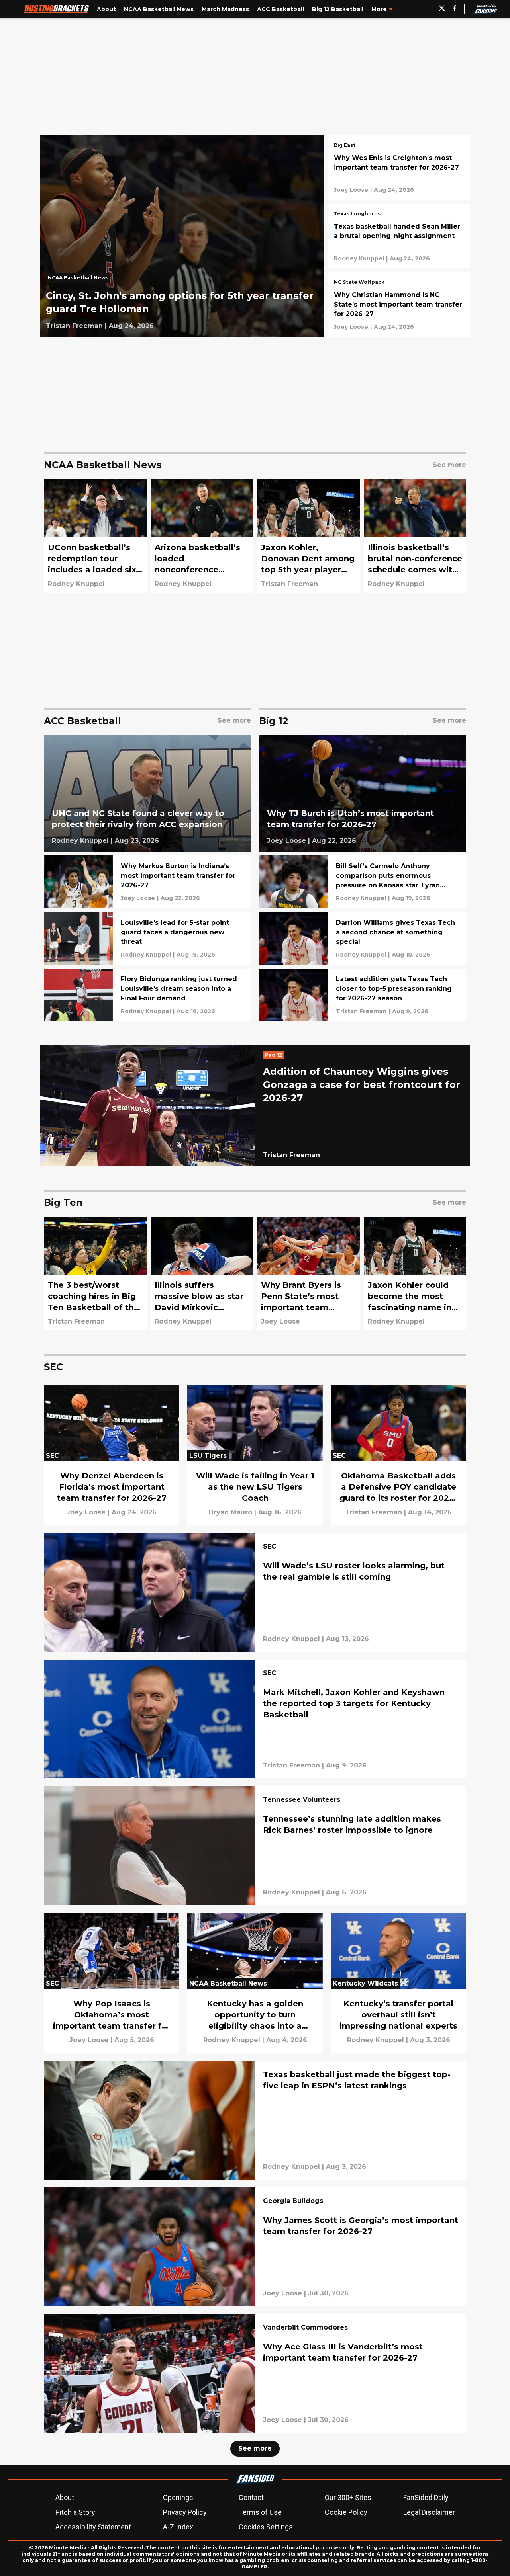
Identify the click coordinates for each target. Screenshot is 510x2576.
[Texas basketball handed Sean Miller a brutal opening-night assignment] (399, 236)
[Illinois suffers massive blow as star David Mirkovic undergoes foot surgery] (202, 1274)
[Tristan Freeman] (74, 326)
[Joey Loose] (351, 190)
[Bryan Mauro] (230, 1512)
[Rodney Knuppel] (359, 258)
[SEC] (270, 1547)
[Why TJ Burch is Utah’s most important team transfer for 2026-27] (363, 794)
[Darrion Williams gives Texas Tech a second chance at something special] (363, 938)
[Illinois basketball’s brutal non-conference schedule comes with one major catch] (415, 536)
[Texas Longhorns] (357, 215)
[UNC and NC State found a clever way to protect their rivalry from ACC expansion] (147, 794)
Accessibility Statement (93, 2527)
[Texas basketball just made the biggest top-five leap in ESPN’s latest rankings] (255, 2120)
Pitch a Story (75, 2512)
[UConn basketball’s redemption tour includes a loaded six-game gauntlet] (95, 536)
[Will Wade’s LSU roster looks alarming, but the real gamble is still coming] (255, 1592)
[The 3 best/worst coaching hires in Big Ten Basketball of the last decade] (95, 1274)
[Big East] (345, 146)
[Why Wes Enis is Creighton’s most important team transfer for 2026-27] (399, 168)
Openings (178, 2497)
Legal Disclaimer (429, 2512)
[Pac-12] (276, 1056)
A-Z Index (178, 2527)
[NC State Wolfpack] (359, 283)
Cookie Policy (346, 2512)
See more (255, 2448)
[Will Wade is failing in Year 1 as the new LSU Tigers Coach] (255, 1455)
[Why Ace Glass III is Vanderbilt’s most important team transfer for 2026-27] (255, 2373)
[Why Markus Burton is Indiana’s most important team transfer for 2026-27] (147, 882)
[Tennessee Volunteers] (302, 1801)
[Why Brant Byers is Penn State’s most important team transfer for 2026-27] (308, 1274)
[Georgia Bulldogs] (293, 2202)
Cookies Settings (266, 2527)
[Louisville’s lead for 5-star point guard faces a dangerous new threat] (147, 938)
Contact (251, 2497)
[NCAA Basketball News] (80, 280)
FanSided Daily (426, 2497)
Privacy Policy (185, 2512)
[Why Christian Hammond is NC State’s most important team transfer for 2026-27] (399, 305)
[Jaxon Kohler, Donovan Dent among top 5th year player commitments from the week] (308, 536)
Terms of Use (260, 2512)
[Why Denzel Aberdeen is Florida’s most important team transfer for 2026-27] (112, 1455)
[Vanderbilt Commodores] (305, 2328)
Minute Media (68, 2548)
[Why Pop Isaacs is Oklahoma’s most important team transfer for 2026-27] (112, 1983)
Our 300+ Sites (348, 2497)
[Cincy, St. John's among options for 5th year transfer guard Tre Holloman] (182, 236)
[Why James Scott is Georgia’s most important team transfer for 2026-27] (255, 2247)
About (65, 2497)
